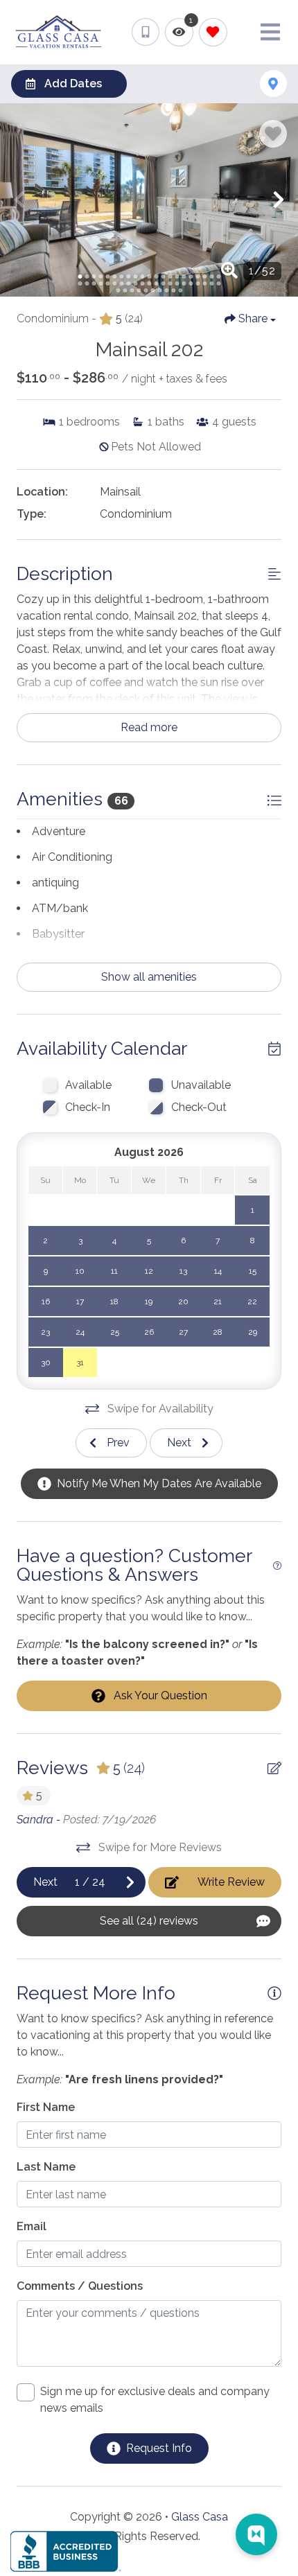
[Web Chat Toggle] (256, 2534)
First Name (46, 2107)
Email (32, 2226)
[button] (19, 200)
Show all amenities (149, 977)
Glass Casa (200, 2517)
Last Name (46, 2167)
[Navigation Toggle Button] (270, 32)
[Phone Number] (146, 32)
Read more (149, 727)
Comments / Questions (80, 2286)
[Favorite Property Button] (273, 134)
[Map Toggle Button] (273, 84)
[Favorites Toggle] (213, 32)
